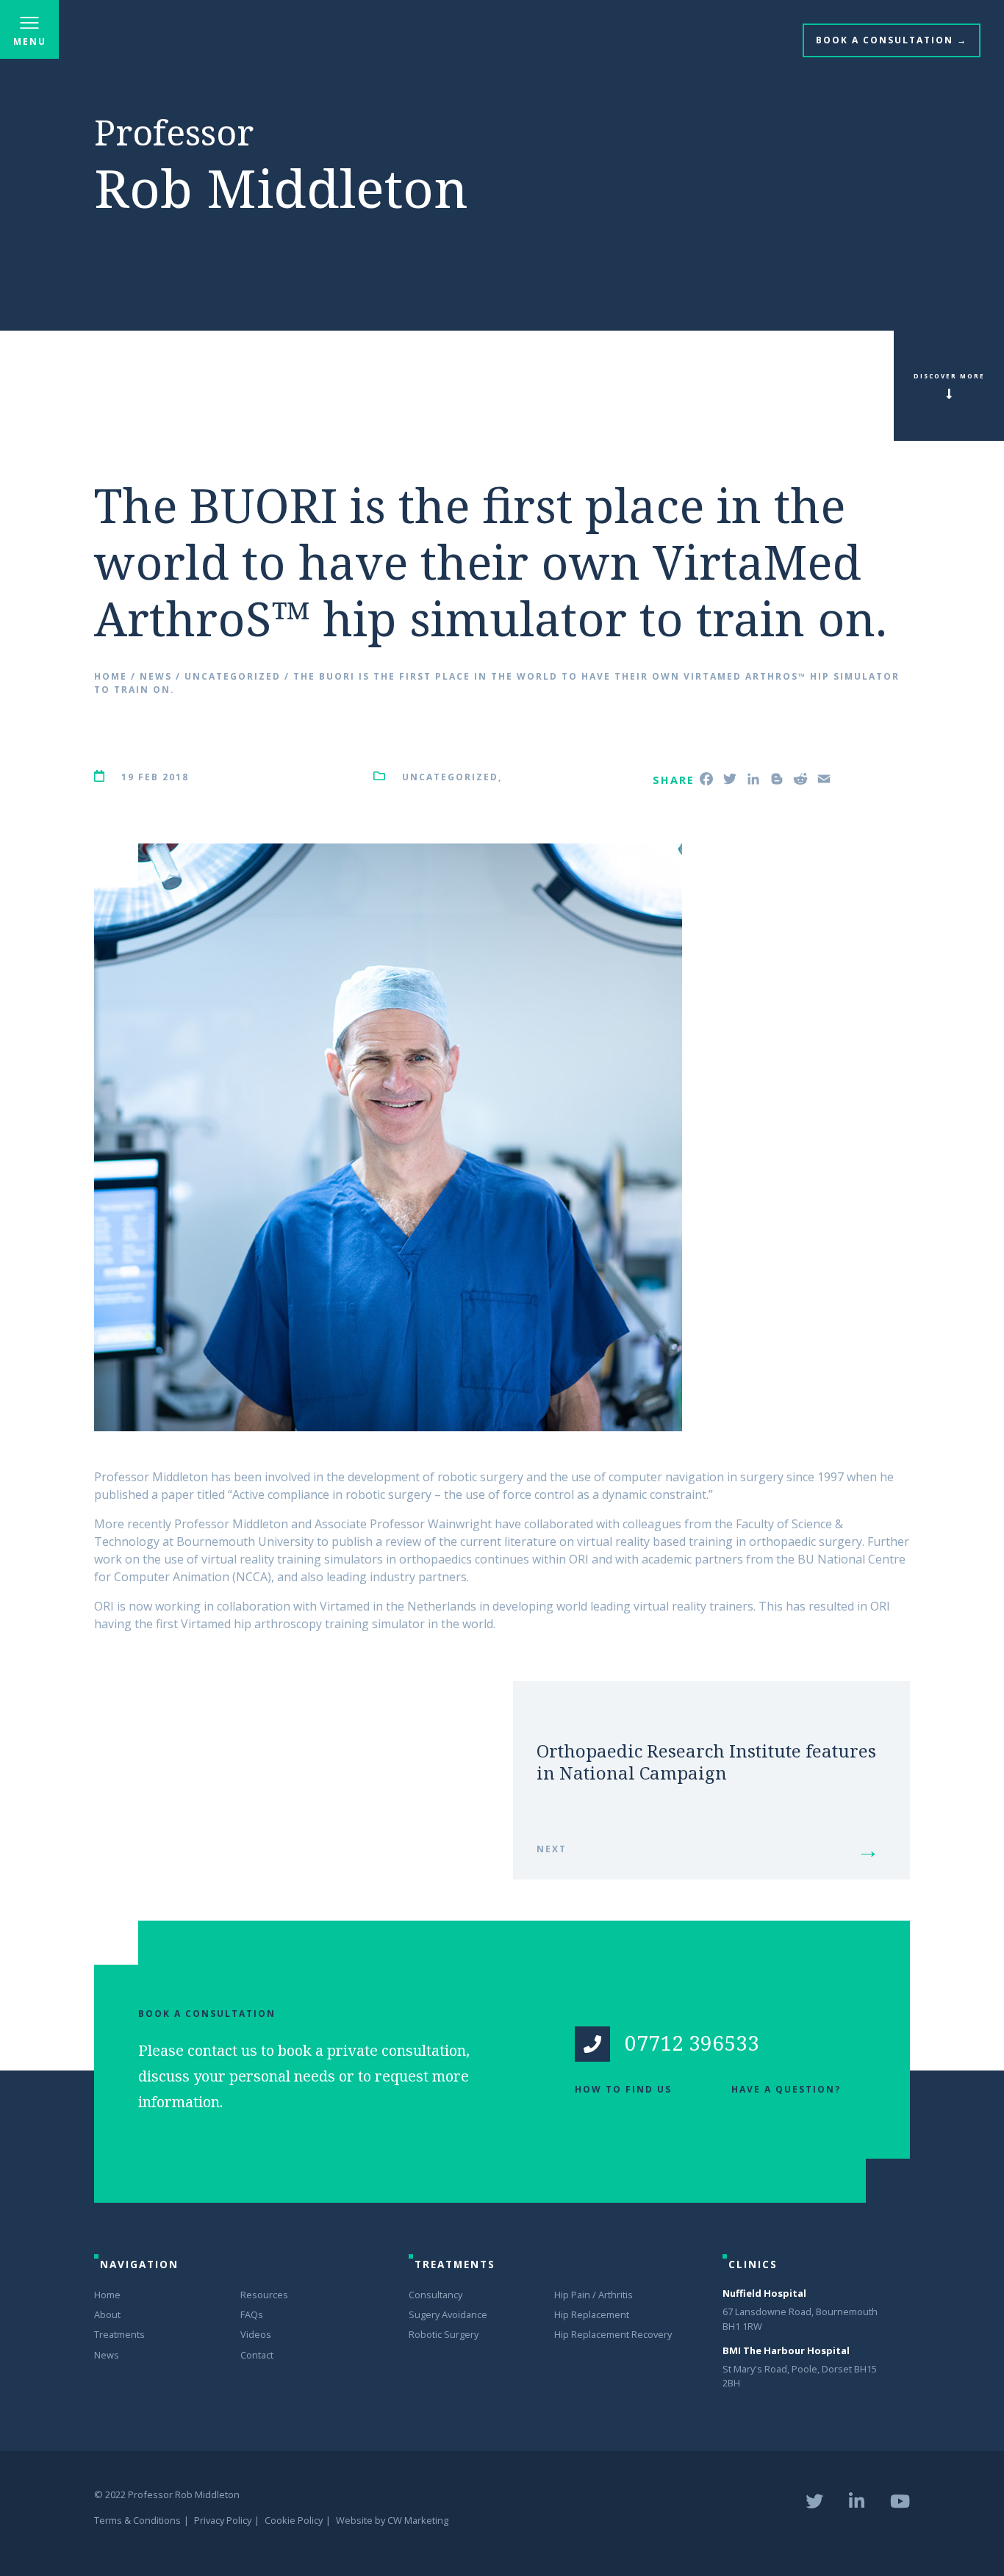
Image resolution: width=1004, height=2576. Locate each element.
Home (111, 676)
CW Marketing (418, 2520)
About (107, 2314)
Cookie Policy (294, 2520)
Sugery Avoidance (448, 2314)
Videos (256, 2334)
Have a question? (786, 2089)
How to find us (623, 2089)
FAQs (252, 2314)
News (156, 676)
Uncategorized (233, 676)
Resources (264, 2295)
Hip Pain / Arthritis (594, 2295)
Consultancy (435, 2295)
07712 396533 (692, 2043)
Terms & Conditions (137, 2520)
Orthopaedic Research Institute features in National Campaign (706, 1762)
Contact (257, 2355)
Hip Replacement (592, 2314)
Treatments (119, 2334)
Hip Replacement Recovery (613, 2334)
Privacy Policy (223, 2520)
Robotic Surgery (444, 2334)
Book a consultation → (892, 40)
